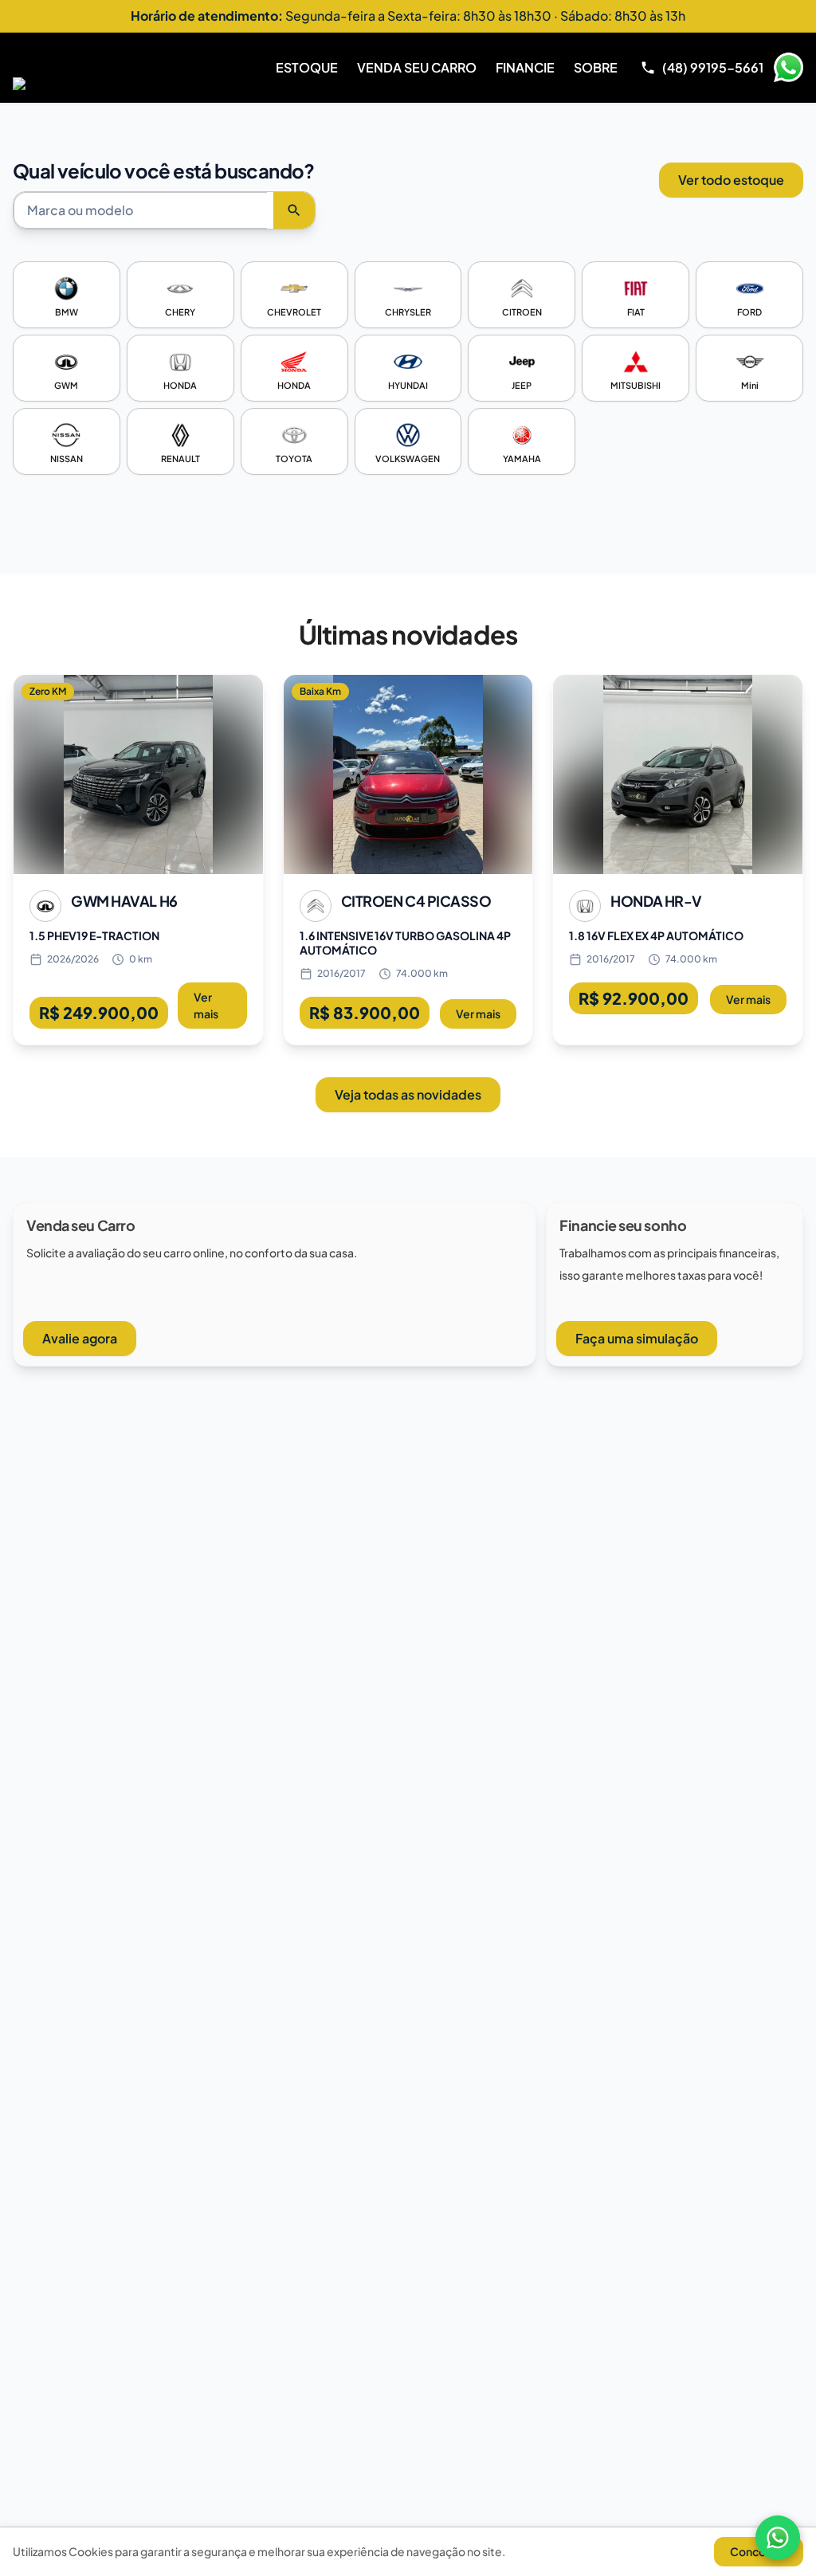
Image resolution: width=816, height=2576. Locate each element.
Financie (525, 67)
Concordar (759, 2551)
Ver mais (206, 1005)
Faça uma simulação (637, 1338)
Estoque (307, 67)
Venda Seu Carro (417, 67)
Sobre (596, 67)
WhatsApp (788, 68)
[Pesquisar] (294, 210)
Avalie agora (80, 1338)
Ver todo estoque (731, 180)
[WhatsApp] (778, 2538)
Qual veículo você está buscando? (164, 171)
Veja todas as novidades (408, 1094)
